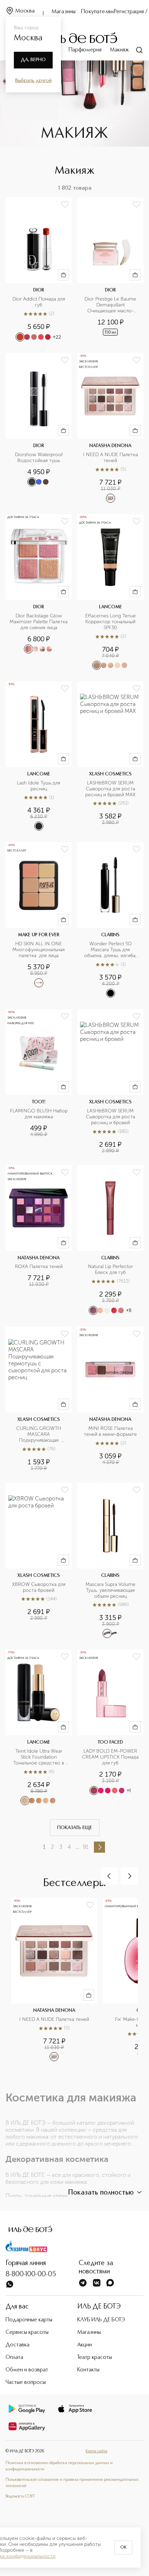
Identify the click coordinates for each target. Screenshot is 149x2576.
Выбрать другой (33, 81)
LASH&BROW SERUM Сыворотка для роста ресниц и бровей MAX (111, 789)
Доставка (17, 2345)
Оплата (14, 2357)
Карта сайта (97, 2451)
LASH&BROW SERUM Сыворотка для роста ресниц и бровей (111, 1117)
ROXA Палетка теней (39, 1267)
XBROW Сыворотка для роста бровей (40, 1587)
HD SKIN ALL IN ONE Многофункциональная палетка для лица (39, 950)
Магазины (64, 12)
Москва (25, 11)
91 (86, 1847)
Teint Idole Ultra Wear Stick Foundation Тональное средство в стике (39, 1757)
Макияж (119, 50)
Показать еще (75, 1828)
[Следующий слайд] (129, 1876)
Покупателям (98, 12)
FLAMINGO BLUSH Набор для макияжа (39, 1114)
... (77, 1847)
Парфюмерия (85, 50)
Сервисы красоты (27, 2332)
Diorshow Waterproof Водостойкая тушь (40, 458)
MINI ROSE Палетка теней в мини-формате (110, 1431)
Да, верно (33, 60)
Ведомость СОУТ (20, 2496)
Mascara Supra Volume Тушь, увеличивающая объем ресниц (111, 1590)
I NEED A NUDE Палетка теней (111, 458)
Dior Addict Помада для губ (40, 302)
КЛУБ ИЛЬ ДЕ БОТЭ (101, 2320)
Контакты (88, 2370)
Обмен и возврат (27, 2370)
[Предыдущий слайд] (109, 1876)
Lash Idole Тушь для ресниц (39, 786)
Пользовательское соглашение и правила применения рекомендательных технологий (72, 2483)
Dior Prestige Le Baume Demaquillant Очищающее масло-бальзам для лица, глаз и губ (111, 305)
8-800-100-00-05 (31, 2274)
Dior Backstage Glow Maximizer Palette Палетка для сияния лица (39, 622)
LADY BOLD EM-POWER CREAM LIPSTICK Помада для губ (111, 1757)
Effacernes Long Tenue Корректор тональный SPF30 (111, 622)
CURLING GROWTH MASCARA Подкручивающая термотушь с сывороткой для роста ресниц (40, 1435)
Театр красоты (95, 2357)
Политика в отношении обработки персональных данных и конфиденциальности (59, 2466)
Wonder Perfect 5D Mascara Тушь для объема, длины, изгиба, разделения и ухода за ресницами (111, 950)
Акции (85, 2345)
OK (123, 2548)
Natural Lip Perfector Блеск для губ (111, 1270)
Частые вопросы (26, 2382)
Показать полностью (101, 2193)
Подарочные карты (29, 2320)
